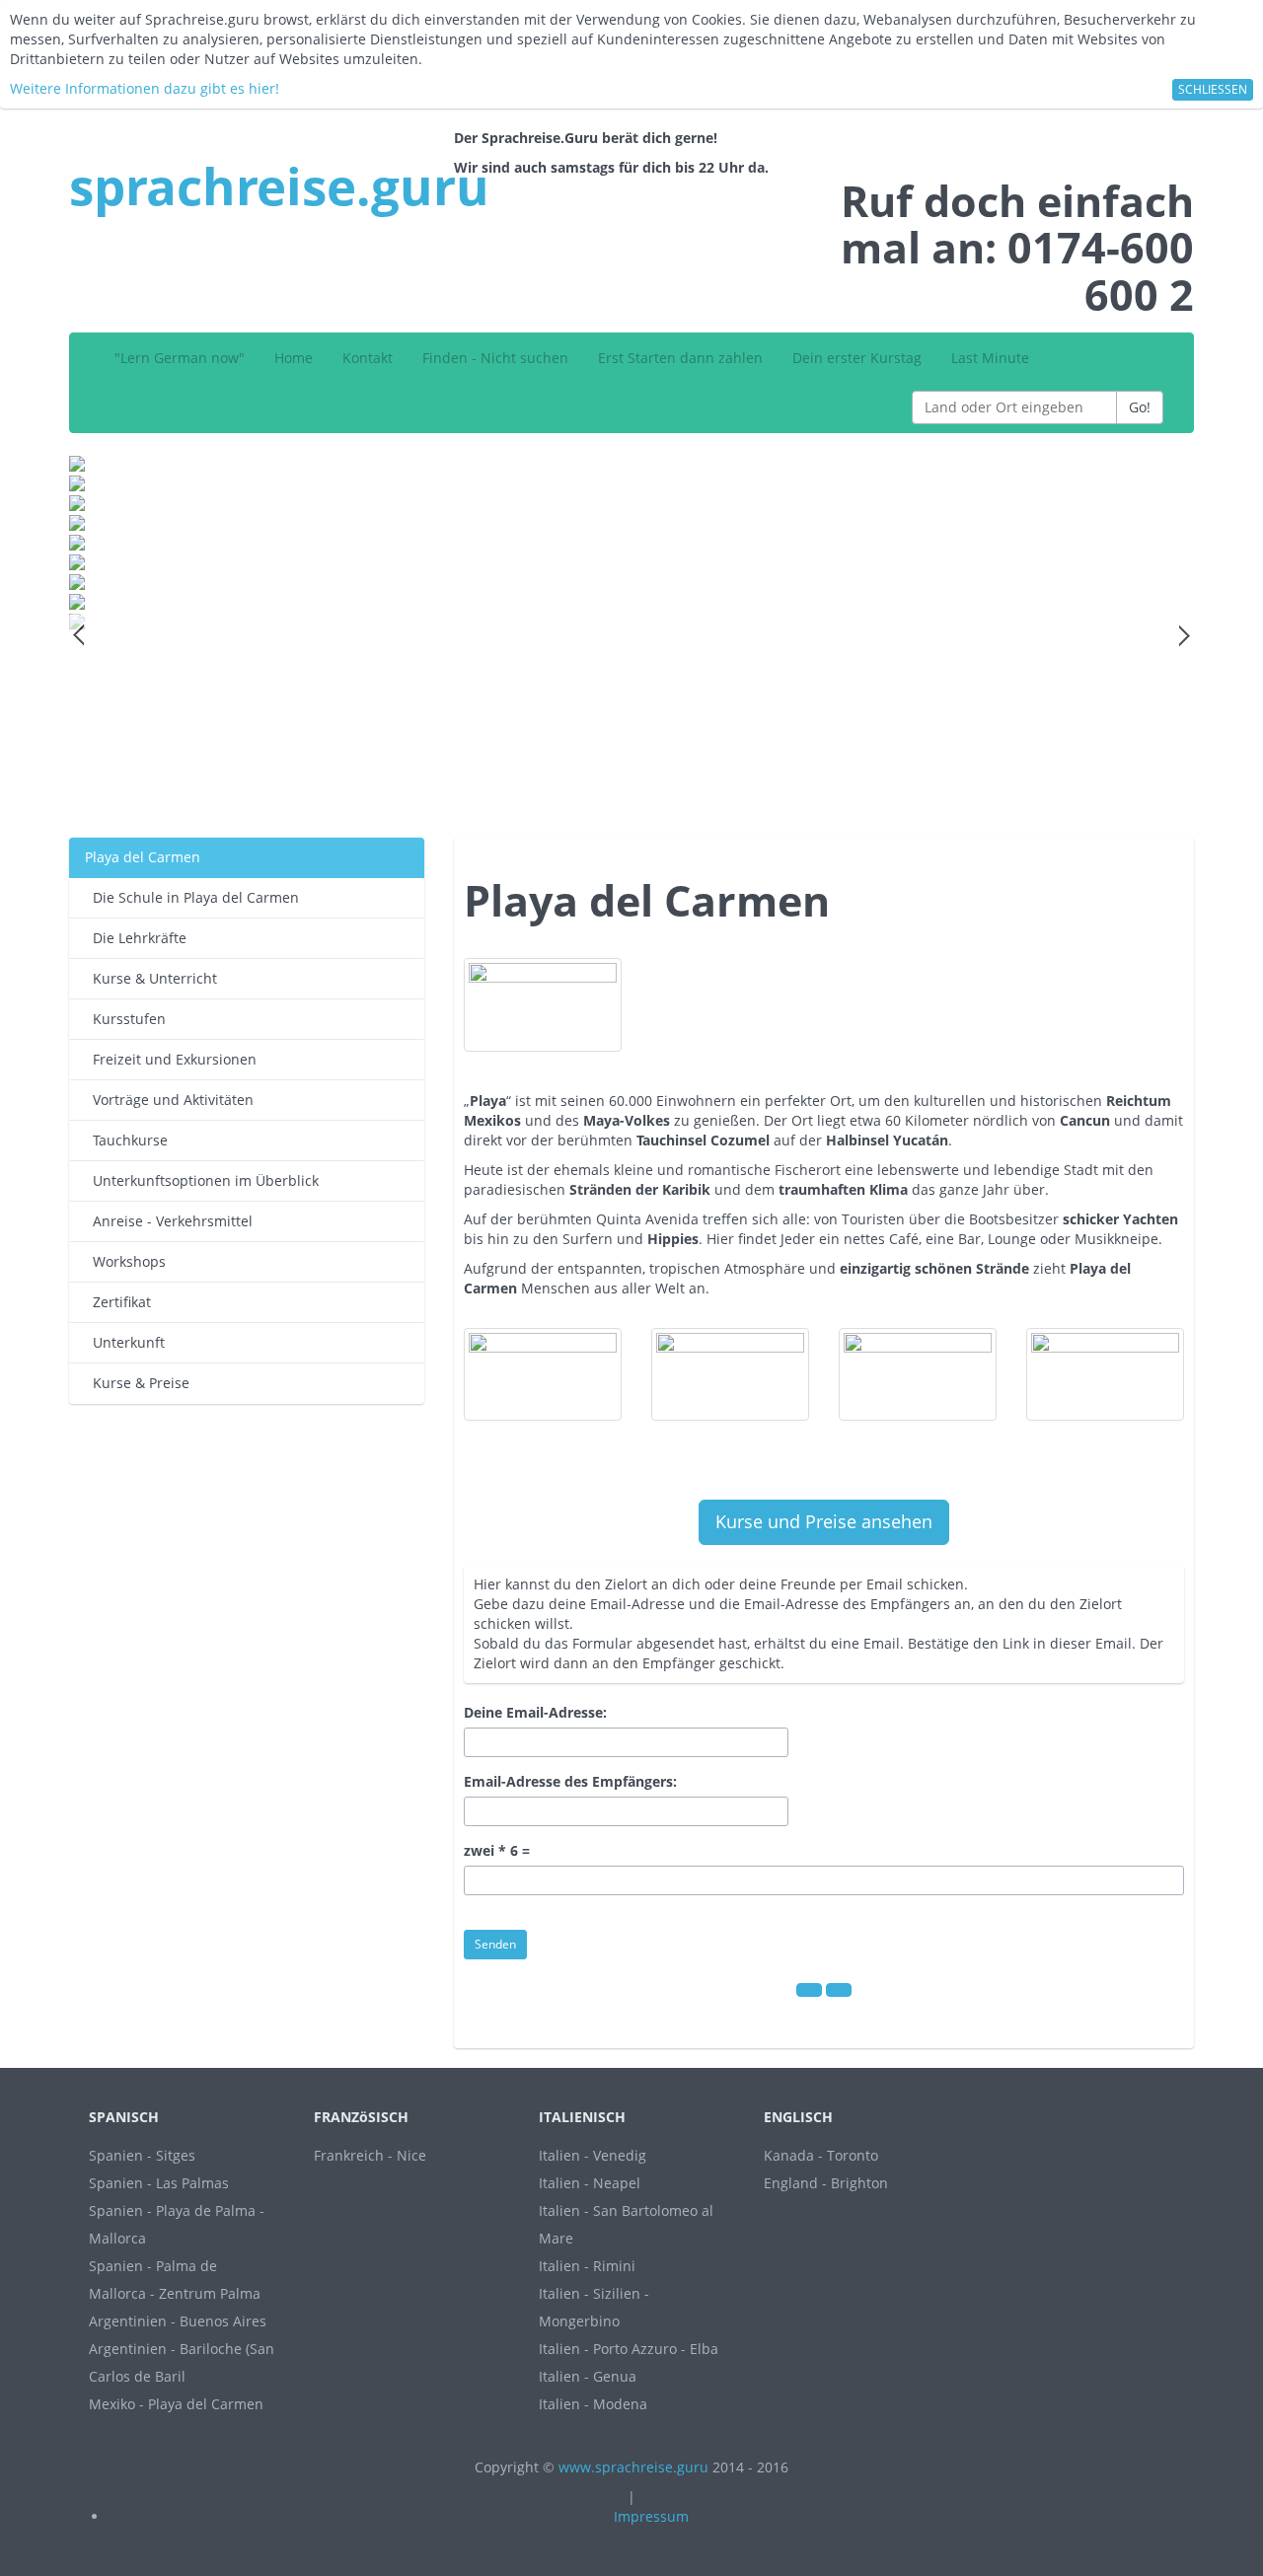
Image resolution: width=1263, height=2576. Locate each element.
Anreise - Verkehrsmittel (169, 1221)
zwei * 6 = (497, 1850)
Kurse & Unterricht (151, 978)
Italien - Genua (588, 2376)
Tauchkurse (126, 1140)
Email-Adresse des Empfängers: (570, 1781)
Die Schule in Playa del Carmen (192, 897)
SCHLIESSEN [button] (1213, 89)
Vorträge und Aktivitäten (169, 1100)
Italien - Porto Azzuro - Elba (629, 2349)
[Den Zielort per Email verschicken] (839, 1990)
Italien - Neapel (590, 2183)
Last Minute (990, 358)
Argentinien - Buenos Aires (178, 2321)
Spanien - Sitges (142, 2155)
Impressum (651, 2516)
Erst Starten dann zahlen (680, 358)
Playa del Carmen (143, 857)
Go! (1140, 407)
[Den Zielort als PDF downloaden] (809, 1990)
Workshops (125, 1261)
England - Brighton (826, 2183)
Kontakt (368, 358)
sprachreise (279, 185)
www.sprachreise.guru (633, 2467)
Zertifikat (118, 1302)
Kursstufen (125, 1019)
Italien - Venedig (593, 2155)
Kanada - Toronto (821, 2155)
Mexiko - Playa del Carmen (176, 2404)
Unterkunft (125, 1342)
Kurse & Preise (137, 1383)
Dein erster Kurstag (857, 358)
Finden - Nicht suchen (495, 358)
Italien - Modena (593, 2404)
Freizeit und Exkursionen (171, 1059)
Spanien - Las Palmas (159, 2183)
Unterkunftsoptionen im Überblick (202, 1180)
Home (294, 358)
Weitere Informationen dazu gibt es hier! (145, 88)
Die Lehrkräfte (136, 938)
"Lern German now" (180, 358)
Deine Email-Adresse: (535, 1712)
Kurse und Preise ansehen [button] (824, 1521)
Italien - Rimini (587, 2266)
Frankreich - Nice (370, 2155)
